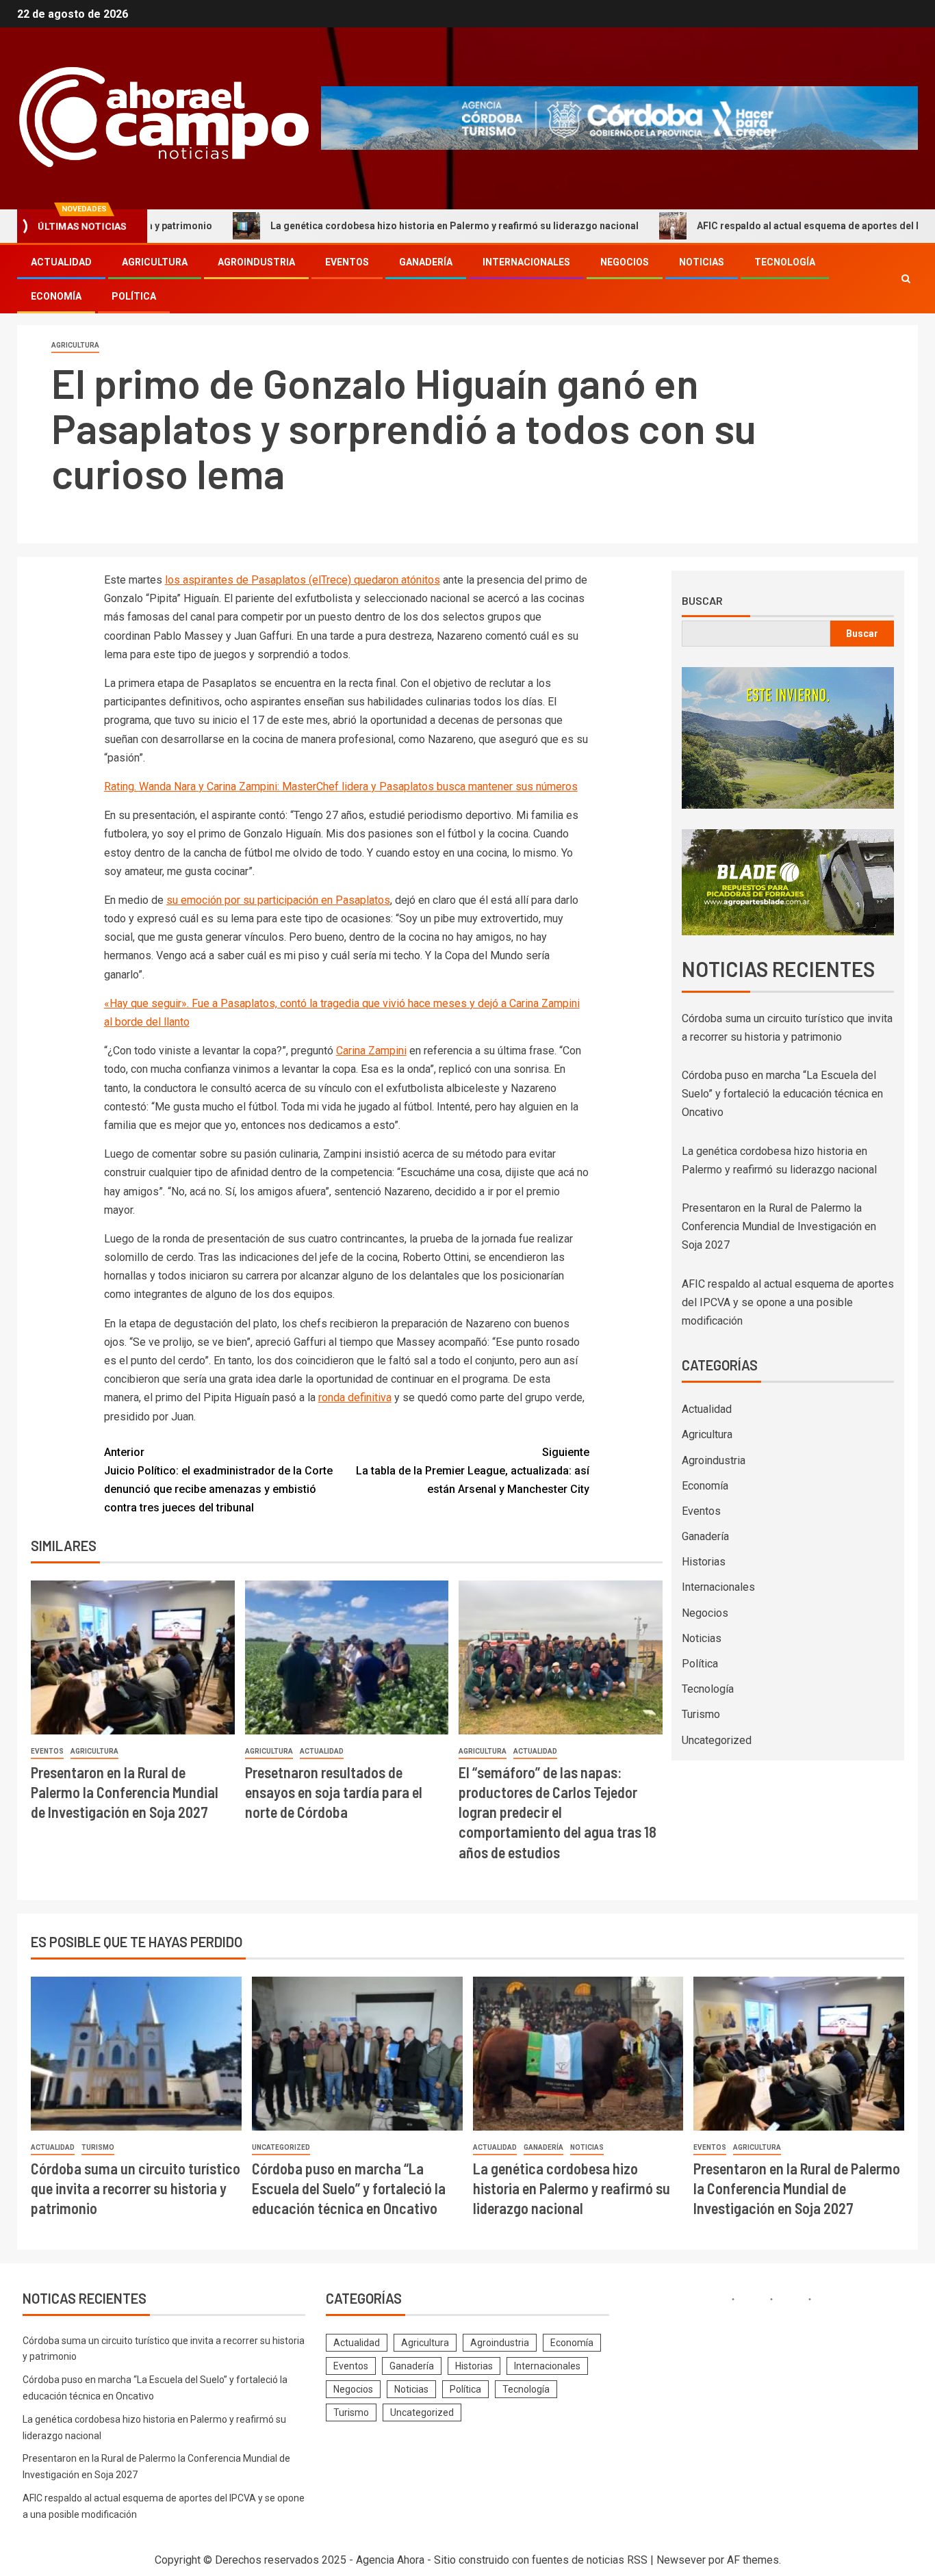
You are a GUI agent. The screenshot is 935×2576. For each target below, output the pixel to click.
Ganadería (426, 262)
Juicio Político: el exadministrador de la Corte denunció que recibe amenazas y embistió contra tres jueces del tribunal (218, 1480)
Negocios (625, 262)
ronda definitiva (355, 1397)
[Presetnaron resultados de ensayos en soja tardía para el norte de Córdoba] (347, 1657)
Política (134, 296)
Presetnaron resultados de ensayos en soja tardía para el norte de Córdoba (334, 1792)
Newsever (681, 2560)
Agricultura (155, 262)
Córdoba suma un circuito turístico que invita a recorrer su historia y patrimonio (136, 2188)
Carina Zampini (371, 1051)
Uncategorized (717, 1740)
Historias (704, 1562)
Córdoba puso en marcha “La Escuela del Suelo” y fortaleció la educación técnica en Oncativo (782, 1094)
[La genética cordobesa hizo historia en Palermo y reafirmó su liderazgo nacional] (578, 2054)
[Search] (906, 279)
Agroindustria (256, 262)
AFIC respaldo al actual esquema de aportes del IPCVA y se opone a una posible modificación (788, 1302)
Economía (56, 296)
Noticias (702, 262)
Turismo (701, 1714)
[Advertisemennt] (619, 117)
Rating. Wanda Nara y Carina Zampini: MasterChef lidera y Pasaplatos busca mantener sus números (341, 786)
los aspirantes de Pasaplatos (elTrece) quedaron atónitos (303, 580)
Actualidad (61, 262)
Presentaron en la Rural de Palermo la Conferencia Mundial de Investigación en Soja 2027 (125, 1792)
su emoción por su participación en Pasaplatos (278, 900)
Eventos (347, 262)
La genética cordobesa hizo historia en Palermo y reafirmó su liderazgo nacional (366, 226)
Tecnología (785, 262)
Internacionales (526, 262)
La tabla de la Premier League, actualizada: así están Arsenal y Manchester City (473, 1471)
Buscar (702, 601)
